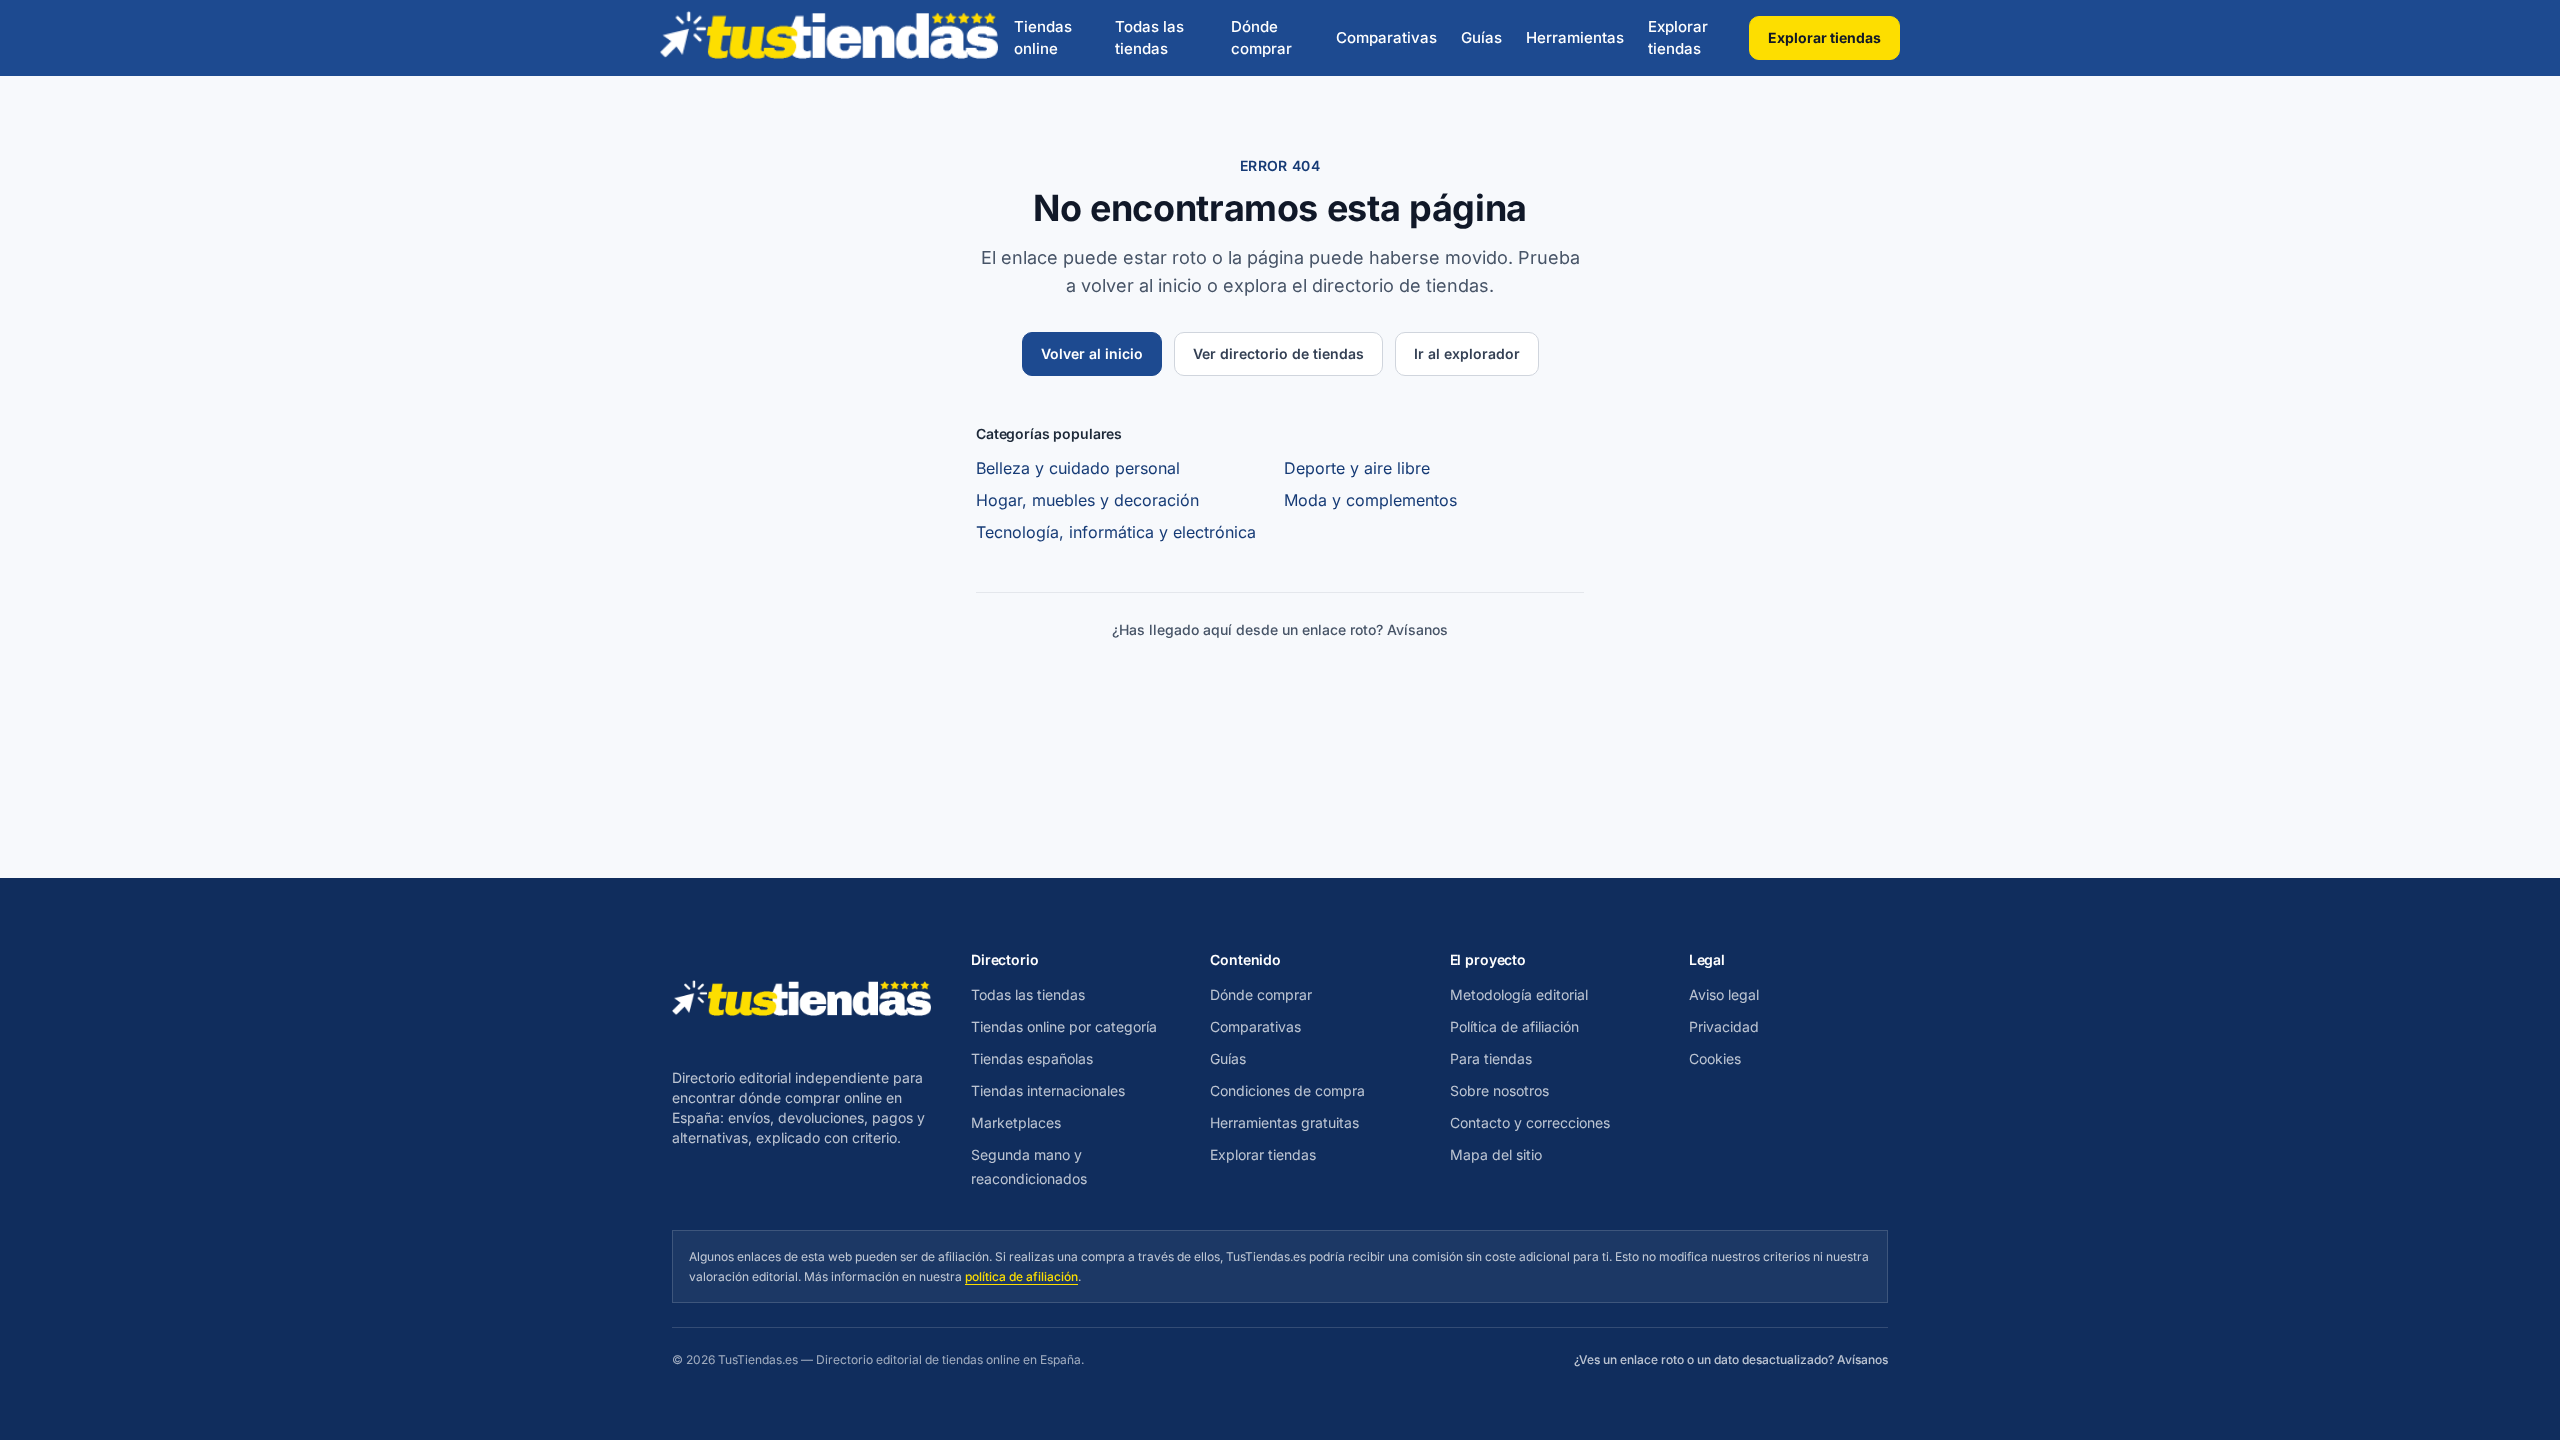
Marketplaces (1016, 1122)
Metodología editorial (1519, 994)
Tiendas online (1043, 38)
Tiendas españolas (1032, 1058)
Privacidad (1724, 1026)
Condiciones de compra (1287, 1090)
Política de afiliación (1514, 1026)
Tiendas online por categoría (1064, 1026)
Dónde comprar (1261, 38)
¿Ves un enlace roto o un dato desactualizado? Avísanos (1731, 1359)
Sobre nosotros (1499, 1090)
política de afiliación (1021, 1276)
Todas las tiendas (1149, 38)
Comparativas (1386, 37)
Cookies (1715, 1058)
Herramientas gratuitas (1284, 1122)
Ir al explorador (1467, 353)
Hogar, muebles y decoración (1087, 500)
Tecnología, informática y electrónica (1116, 532)
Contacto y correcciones (1530, 1122)
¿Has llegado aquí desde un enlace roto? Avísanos (1280, 629)
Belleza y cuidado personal (1078, 468)
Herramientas (1575, 37)
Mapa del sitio (1496, 1154)
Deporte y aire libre (1357, 468)
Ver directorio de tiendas (1278, 353)
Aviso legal (1724, 994)
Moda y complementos (1370, 500)
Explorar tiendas (1678, 38)
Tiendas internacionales (1048, 1090)
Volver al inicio (1092, 353)
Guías (1481, 37)
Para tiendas (1491, 1058)
